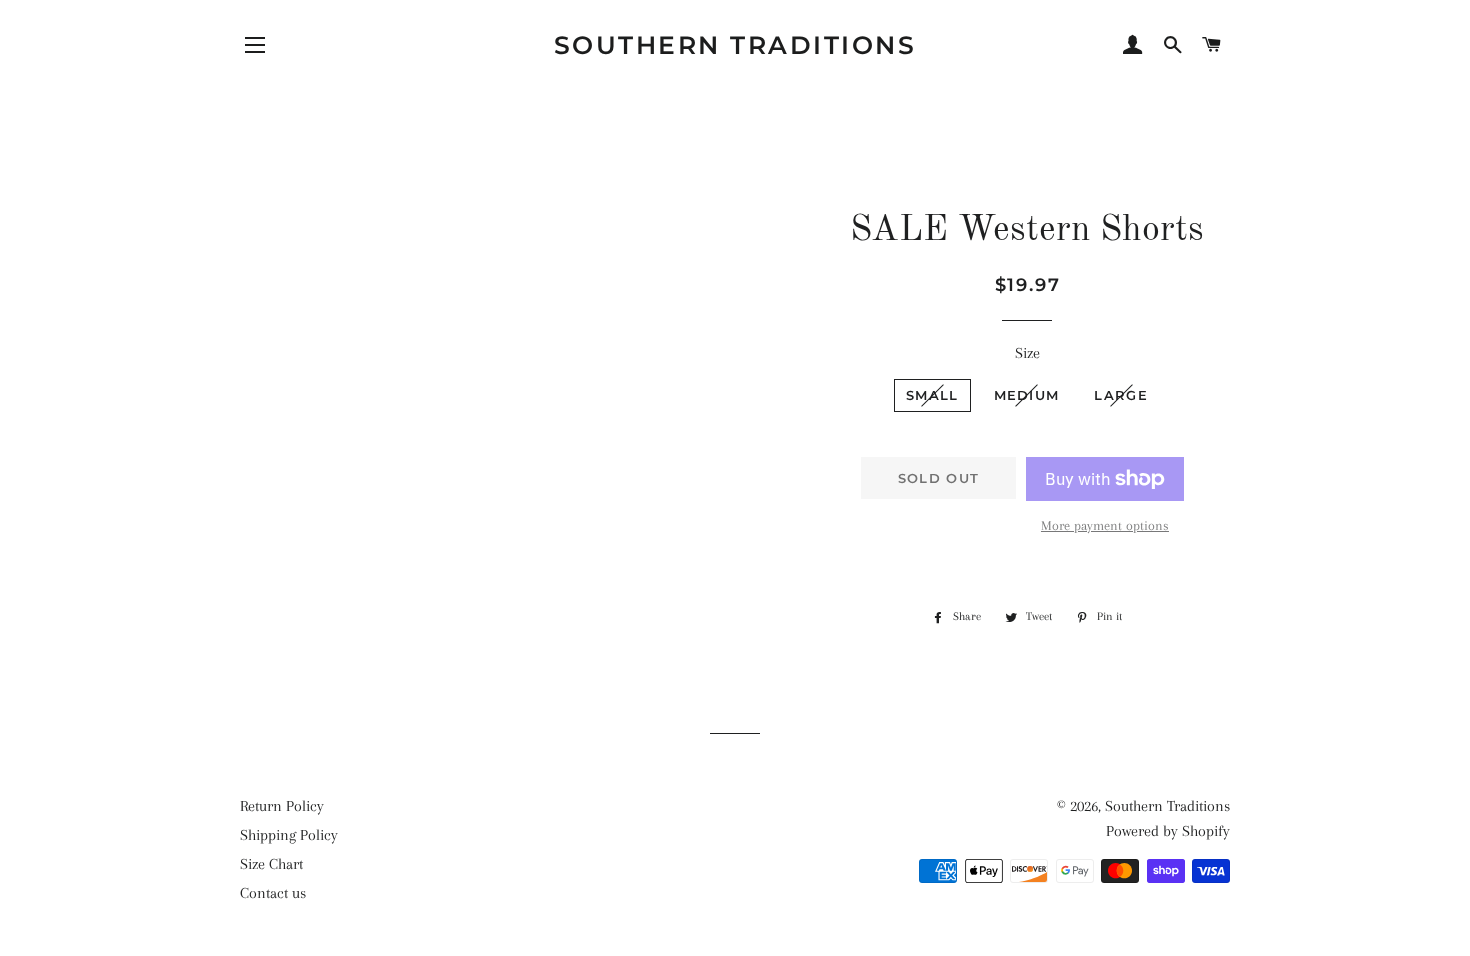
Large (1121, 395)
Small (932, 395)
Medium (1027, 395)
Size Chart (271, 864)
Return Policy (282, 806)
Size (1027, 353)
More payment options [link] (1105, 525)
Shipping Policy (289, 835)
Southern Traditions (735, 45)
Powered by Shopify (1168, 831)
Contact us (273, 893)
